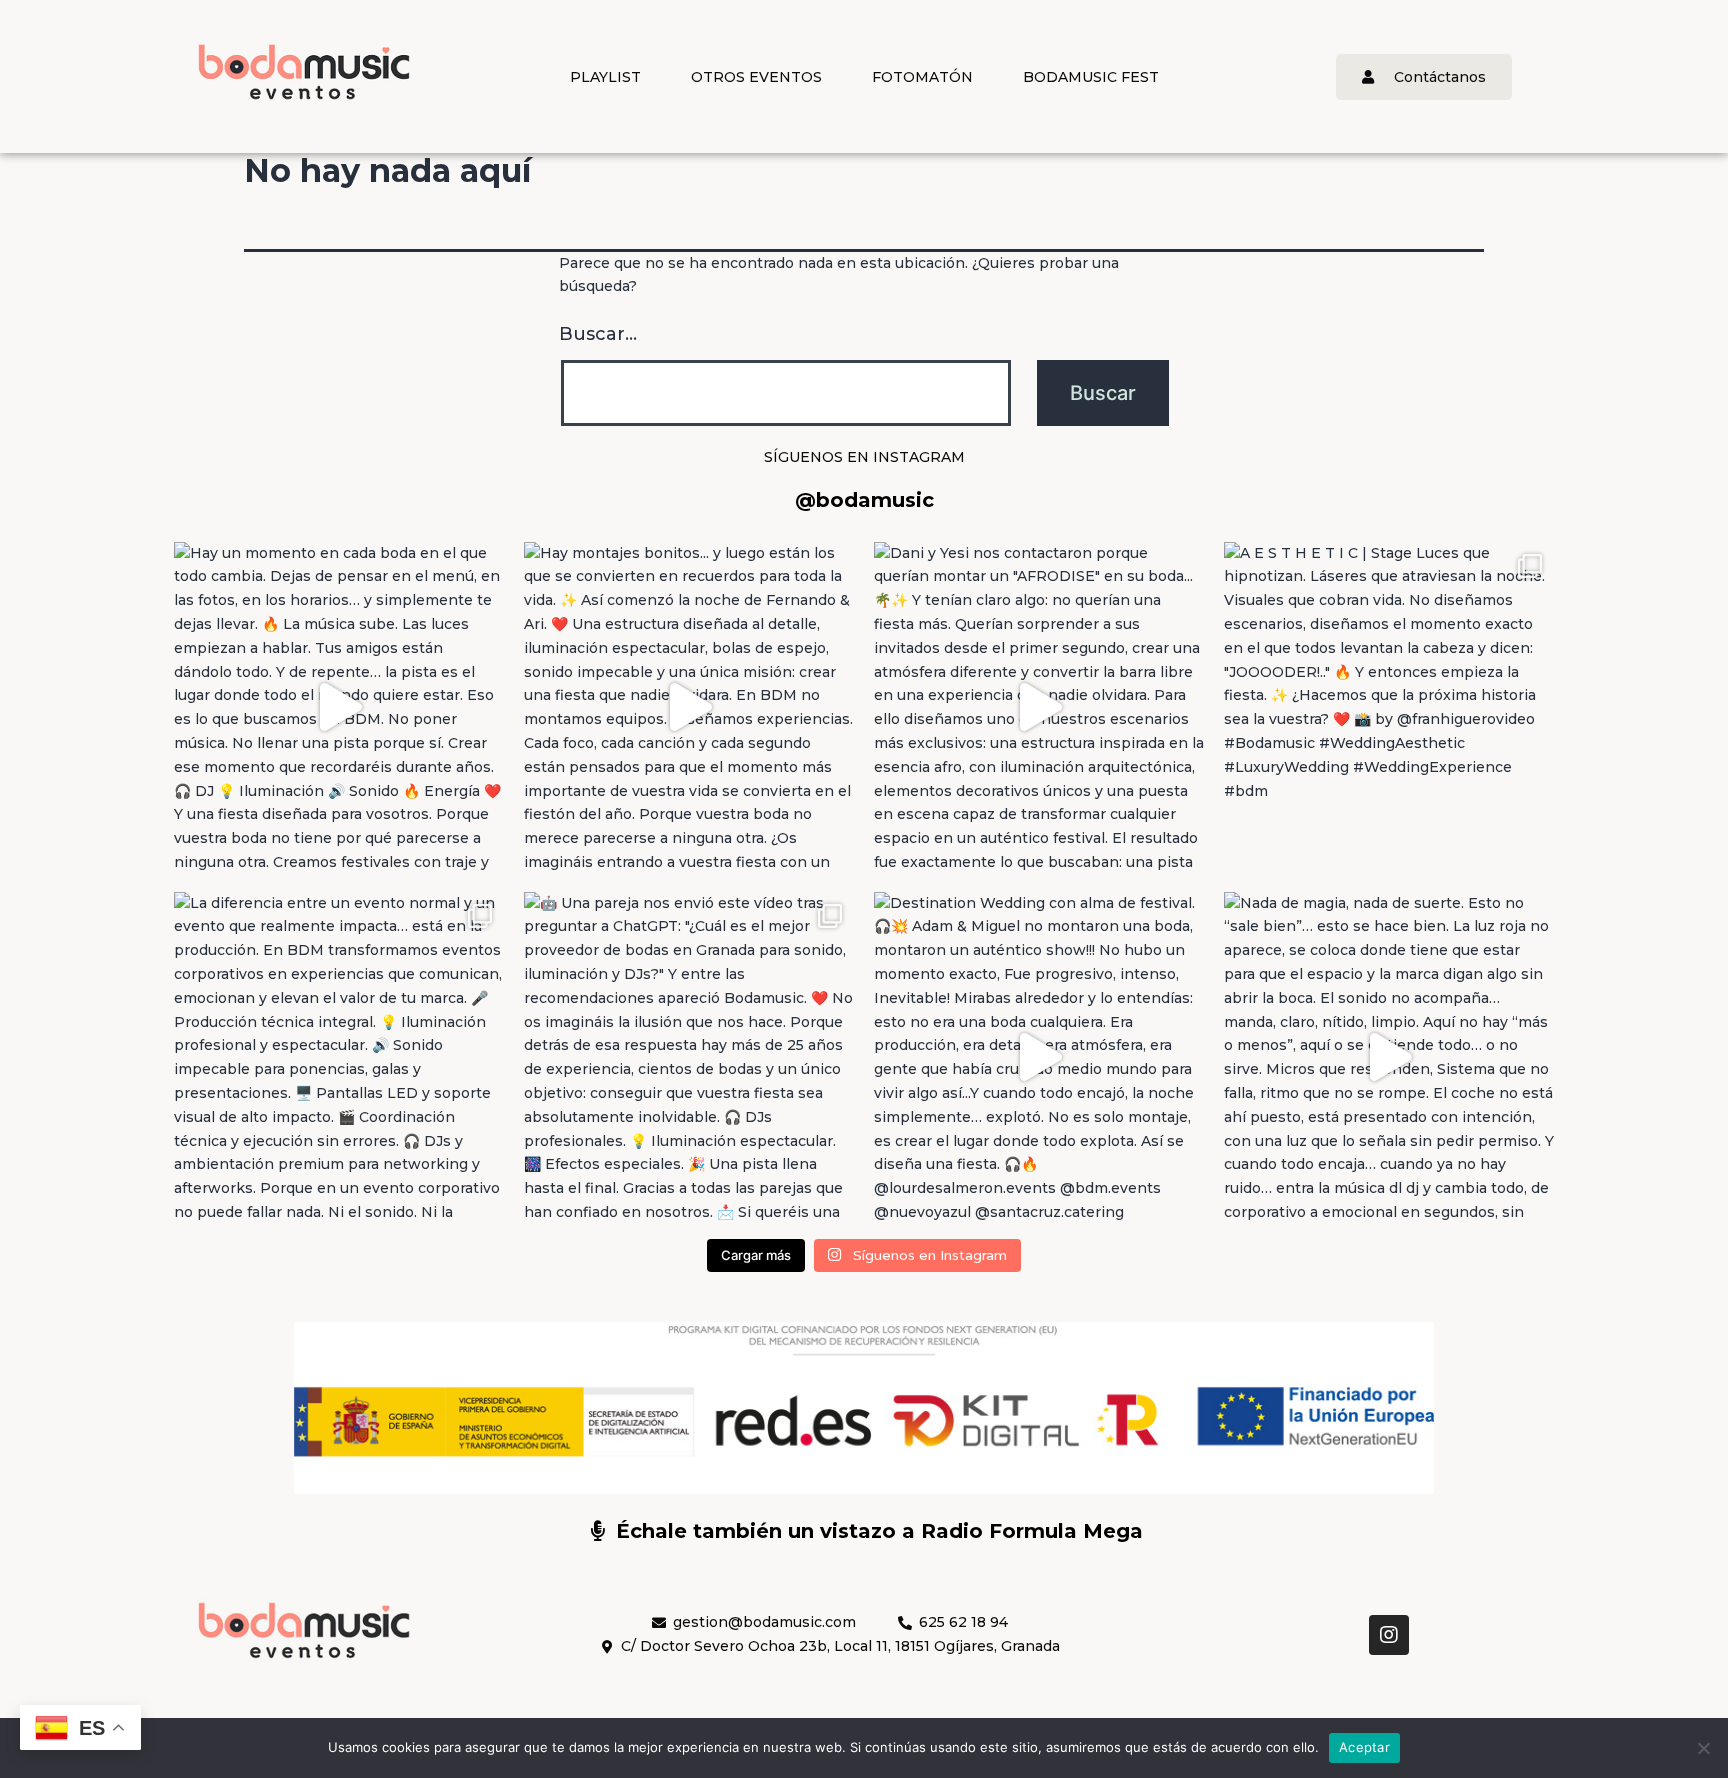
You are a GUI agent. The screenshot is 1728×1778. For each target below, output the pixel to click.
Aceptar (1364, 1747)
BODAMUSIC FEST (1091, 77)
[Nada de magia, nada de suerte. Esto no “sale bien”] (1389, 1057)
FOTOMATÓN (922, 77)
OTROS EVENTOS (756, 77)
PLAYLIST (605, 77)
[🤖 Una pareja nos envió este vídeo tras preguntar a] (689, 1057)
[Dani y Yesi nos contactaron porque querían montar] (1039, 707)
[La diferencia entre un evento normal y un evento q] (339, 1057)
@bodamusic (864, 500)
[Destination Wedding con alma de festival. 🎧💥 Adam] (1039, 1057)
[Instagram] (1389, 1635)
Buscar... (598, 334)
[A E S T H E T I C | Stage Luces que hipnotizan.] (1389, 707)
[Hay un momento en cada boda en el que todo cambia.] (339, 707)
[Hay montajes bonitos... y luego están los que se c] (689, 707)
